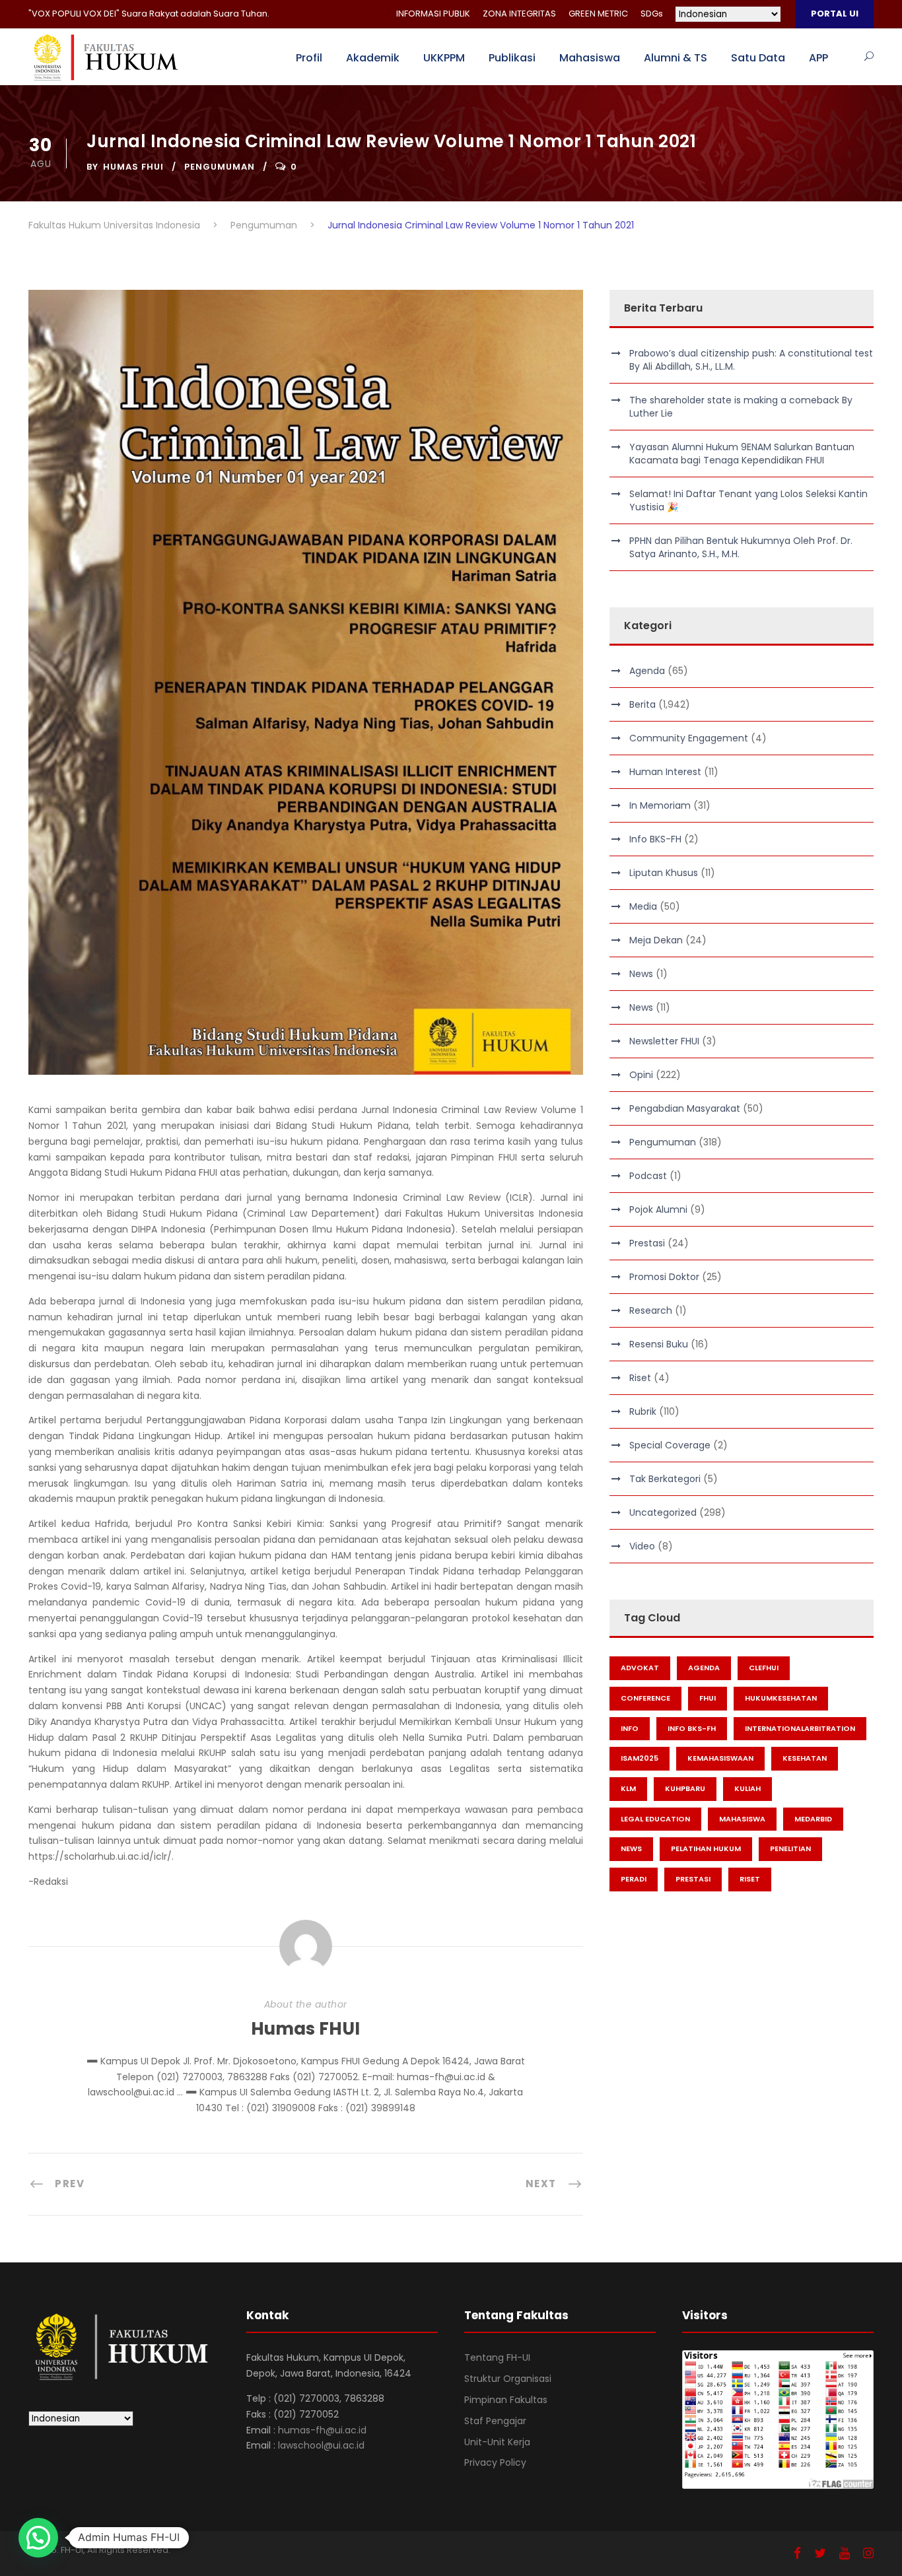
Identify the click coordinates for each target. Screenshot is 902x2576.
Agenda (647, 671)
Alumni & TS (676, 58)
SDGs (652, 14)
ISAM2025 (640, 1758)
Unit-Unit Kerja (497, 2442)
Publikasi (512, 58)
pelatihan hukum (706, 1848)
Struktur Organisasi (508, 2379)
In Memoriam (660, 805)
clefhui (764, 1668)
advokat (640, 1668)
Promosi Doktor (664, 1277)
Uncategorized (663, 1512)
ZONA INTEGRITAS (519, 14)
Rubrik (643, 1411)
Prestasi (647, 1243)
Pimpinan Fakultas (506, 2400)
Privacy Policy (495, 2462)
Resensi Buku (659, 1344)
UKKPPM (444, 58)
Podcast (648, 1176)
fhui (708, 1698)
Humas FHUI (133, 167)
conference (645, 1698)
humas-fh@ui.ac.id (322, 2430)
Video (642, 1546)
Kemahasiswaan (720, 1758)
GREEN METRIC (598, 14)
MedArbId (813, 1819)
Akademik (373, 58)
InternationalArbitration (800, 1728)
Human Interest (665, 772)
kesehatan (805, 1758)
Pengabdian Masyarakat (685, 1108)
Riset (640, 1378)
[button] (38, 2538)
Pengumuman (220, 167)
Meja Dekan (656, 940)
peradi (634, 1879)
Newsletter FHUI (664, 1041)
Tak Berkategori (665, 1479)
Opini (641, 1075)
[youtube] (845, 2553)
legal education (655, 1819)
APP (818, 58)
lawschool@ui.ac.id (321, 2445)
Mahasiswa (590, 58)
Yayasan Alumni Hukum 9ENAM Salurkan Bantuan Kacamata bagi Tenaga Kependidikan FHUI (742, 454)
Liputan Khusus (664, 873)
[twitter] (820, 2553)
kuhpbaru (685, 1788)
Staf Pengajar (495, 2421)
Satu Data (758, 58)
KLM (628, 1788)
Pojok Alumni (658, 1209)
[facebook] (797, 2553)
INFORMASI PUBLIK (433, 14)
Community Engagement (689, 738)
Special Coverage (670, 1445)
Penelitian (790, 1848)
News (641, 974)
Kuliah (747, 1788)
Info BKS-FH (655, 839)
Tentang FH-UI (497, 2357)
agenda (704, 1668)
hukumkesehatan (781, 1698)
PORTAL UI (835, 14)
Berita (642, 704)
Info (630, 1728)
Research (651, 1310)
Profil (309, 58)
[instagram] (868, 2553)
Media (643, 906)
